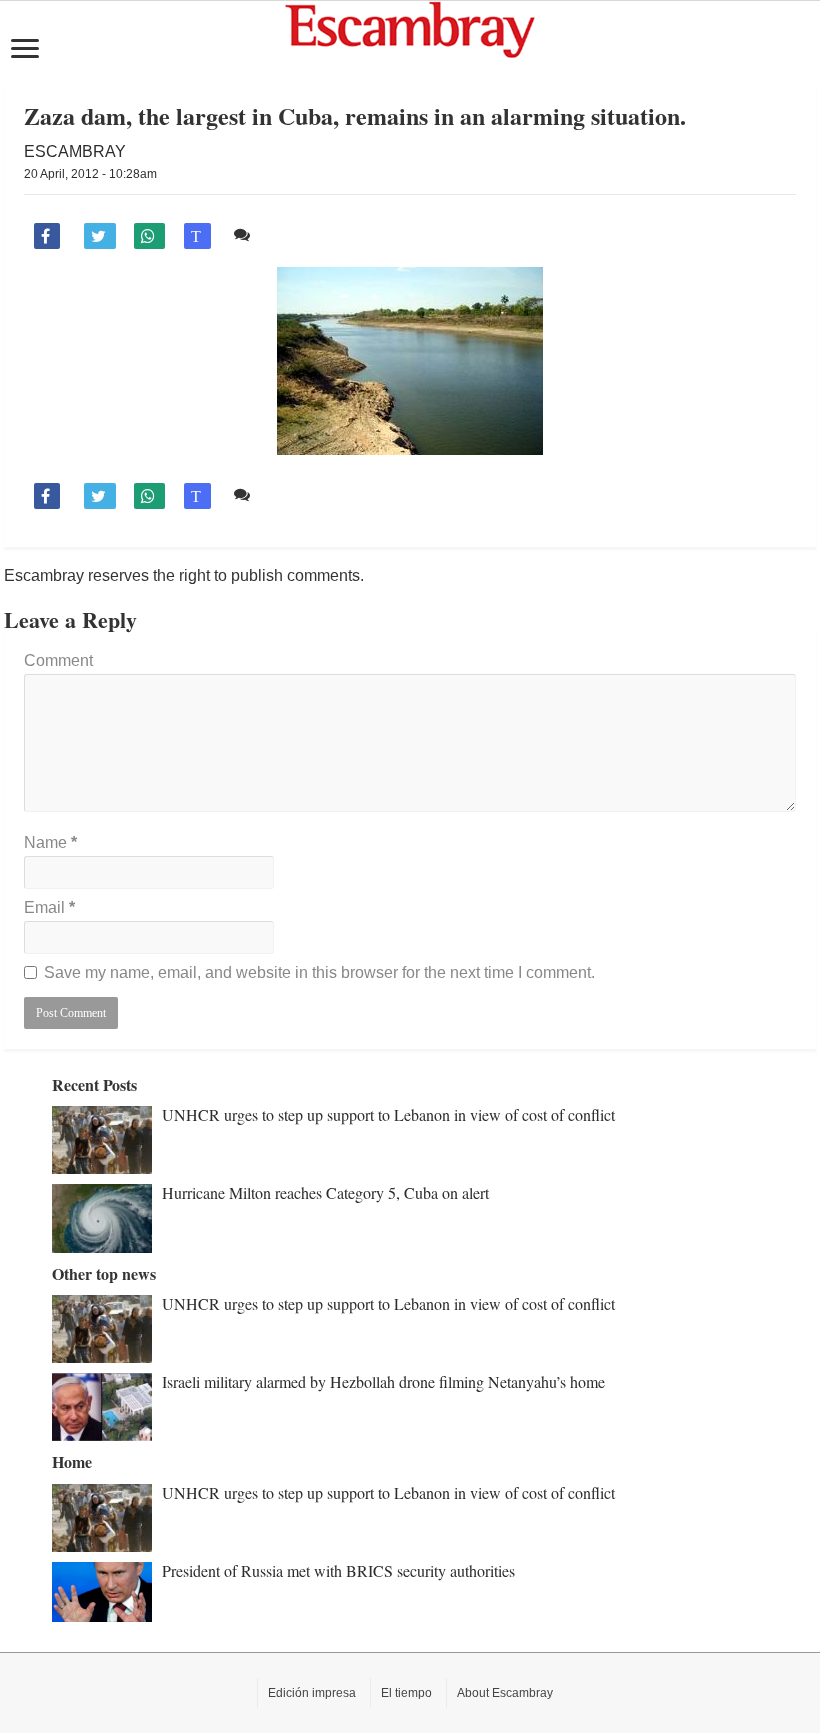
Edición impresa (312, 1693)
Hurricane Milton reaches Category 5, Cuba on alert (325, 1192)
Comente (289, 234)
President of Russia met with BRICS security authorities (338, 1570)
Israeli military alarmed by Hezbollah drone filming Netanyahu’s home (383, 1381)
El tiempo (406, 1693)
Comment (58, 660)
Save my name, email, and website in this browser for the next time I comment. (319, 972)
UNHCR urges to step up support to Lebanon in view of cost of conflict (388, 1114)
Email (49, 907)
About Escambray (505, 1693)
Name (50, 842)
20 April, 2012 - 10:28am (90, 174)
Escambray (75, 151)
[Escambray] (410, 30)
